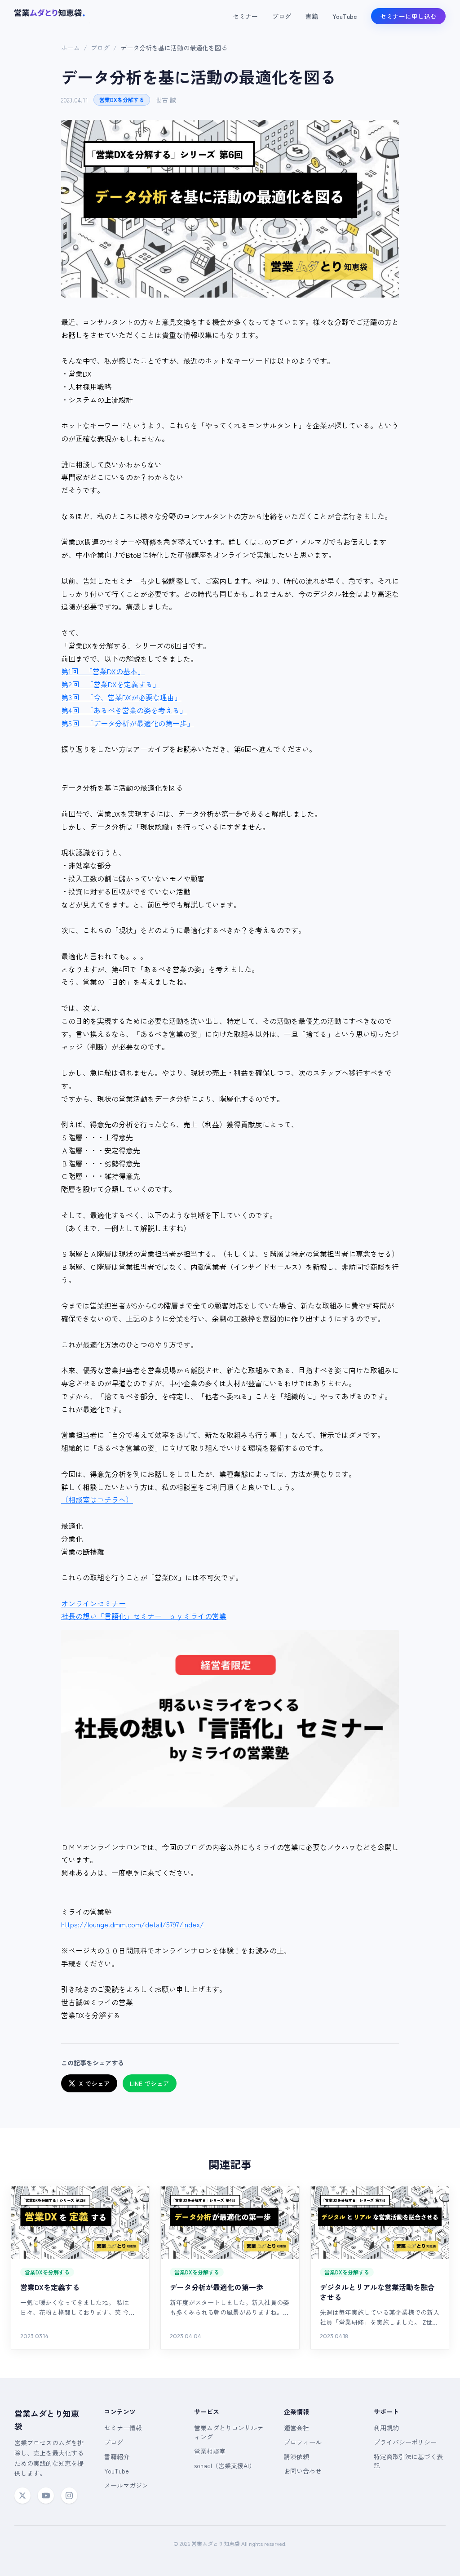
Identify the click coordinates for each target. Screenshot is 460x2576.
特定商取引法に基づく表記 (408, 2461)
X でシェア (95, 2083)
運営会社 (296, 2428)
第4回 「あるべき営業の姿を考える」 (124, 710)
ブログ (282, 16)
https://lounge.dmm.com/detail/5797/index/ (133, 1924)
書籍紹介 (117, 2456)
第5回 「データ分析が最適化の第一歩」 (128, 723)
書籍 (312, 16)
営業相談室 (210, 2451)
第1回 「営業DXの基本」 (103, 671)
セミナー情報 (123, 2428)
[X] (22, 2496)
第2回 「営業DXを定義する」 (111, 684)
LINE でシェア (150, 2083)
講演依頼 (296, 2456)
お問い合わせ (303, 2471)
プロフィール (303, 2442)
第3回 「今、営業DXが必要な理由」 (121, 697)
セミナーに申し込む (408, 16)
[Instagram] (69, 2496)
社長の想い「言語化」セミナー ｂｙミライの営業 (144, 1616)
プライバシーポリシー (405, 2442)
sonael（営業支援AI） (225, 2465)
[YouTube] (46, 2496)
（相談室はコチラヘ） (97, 1499)
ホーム (71, 48)
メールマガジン (126, 2485)
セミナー (245, 16)
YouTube (345, 16)
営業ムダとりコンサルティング (229, 2432)
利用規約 (386, 2428)
